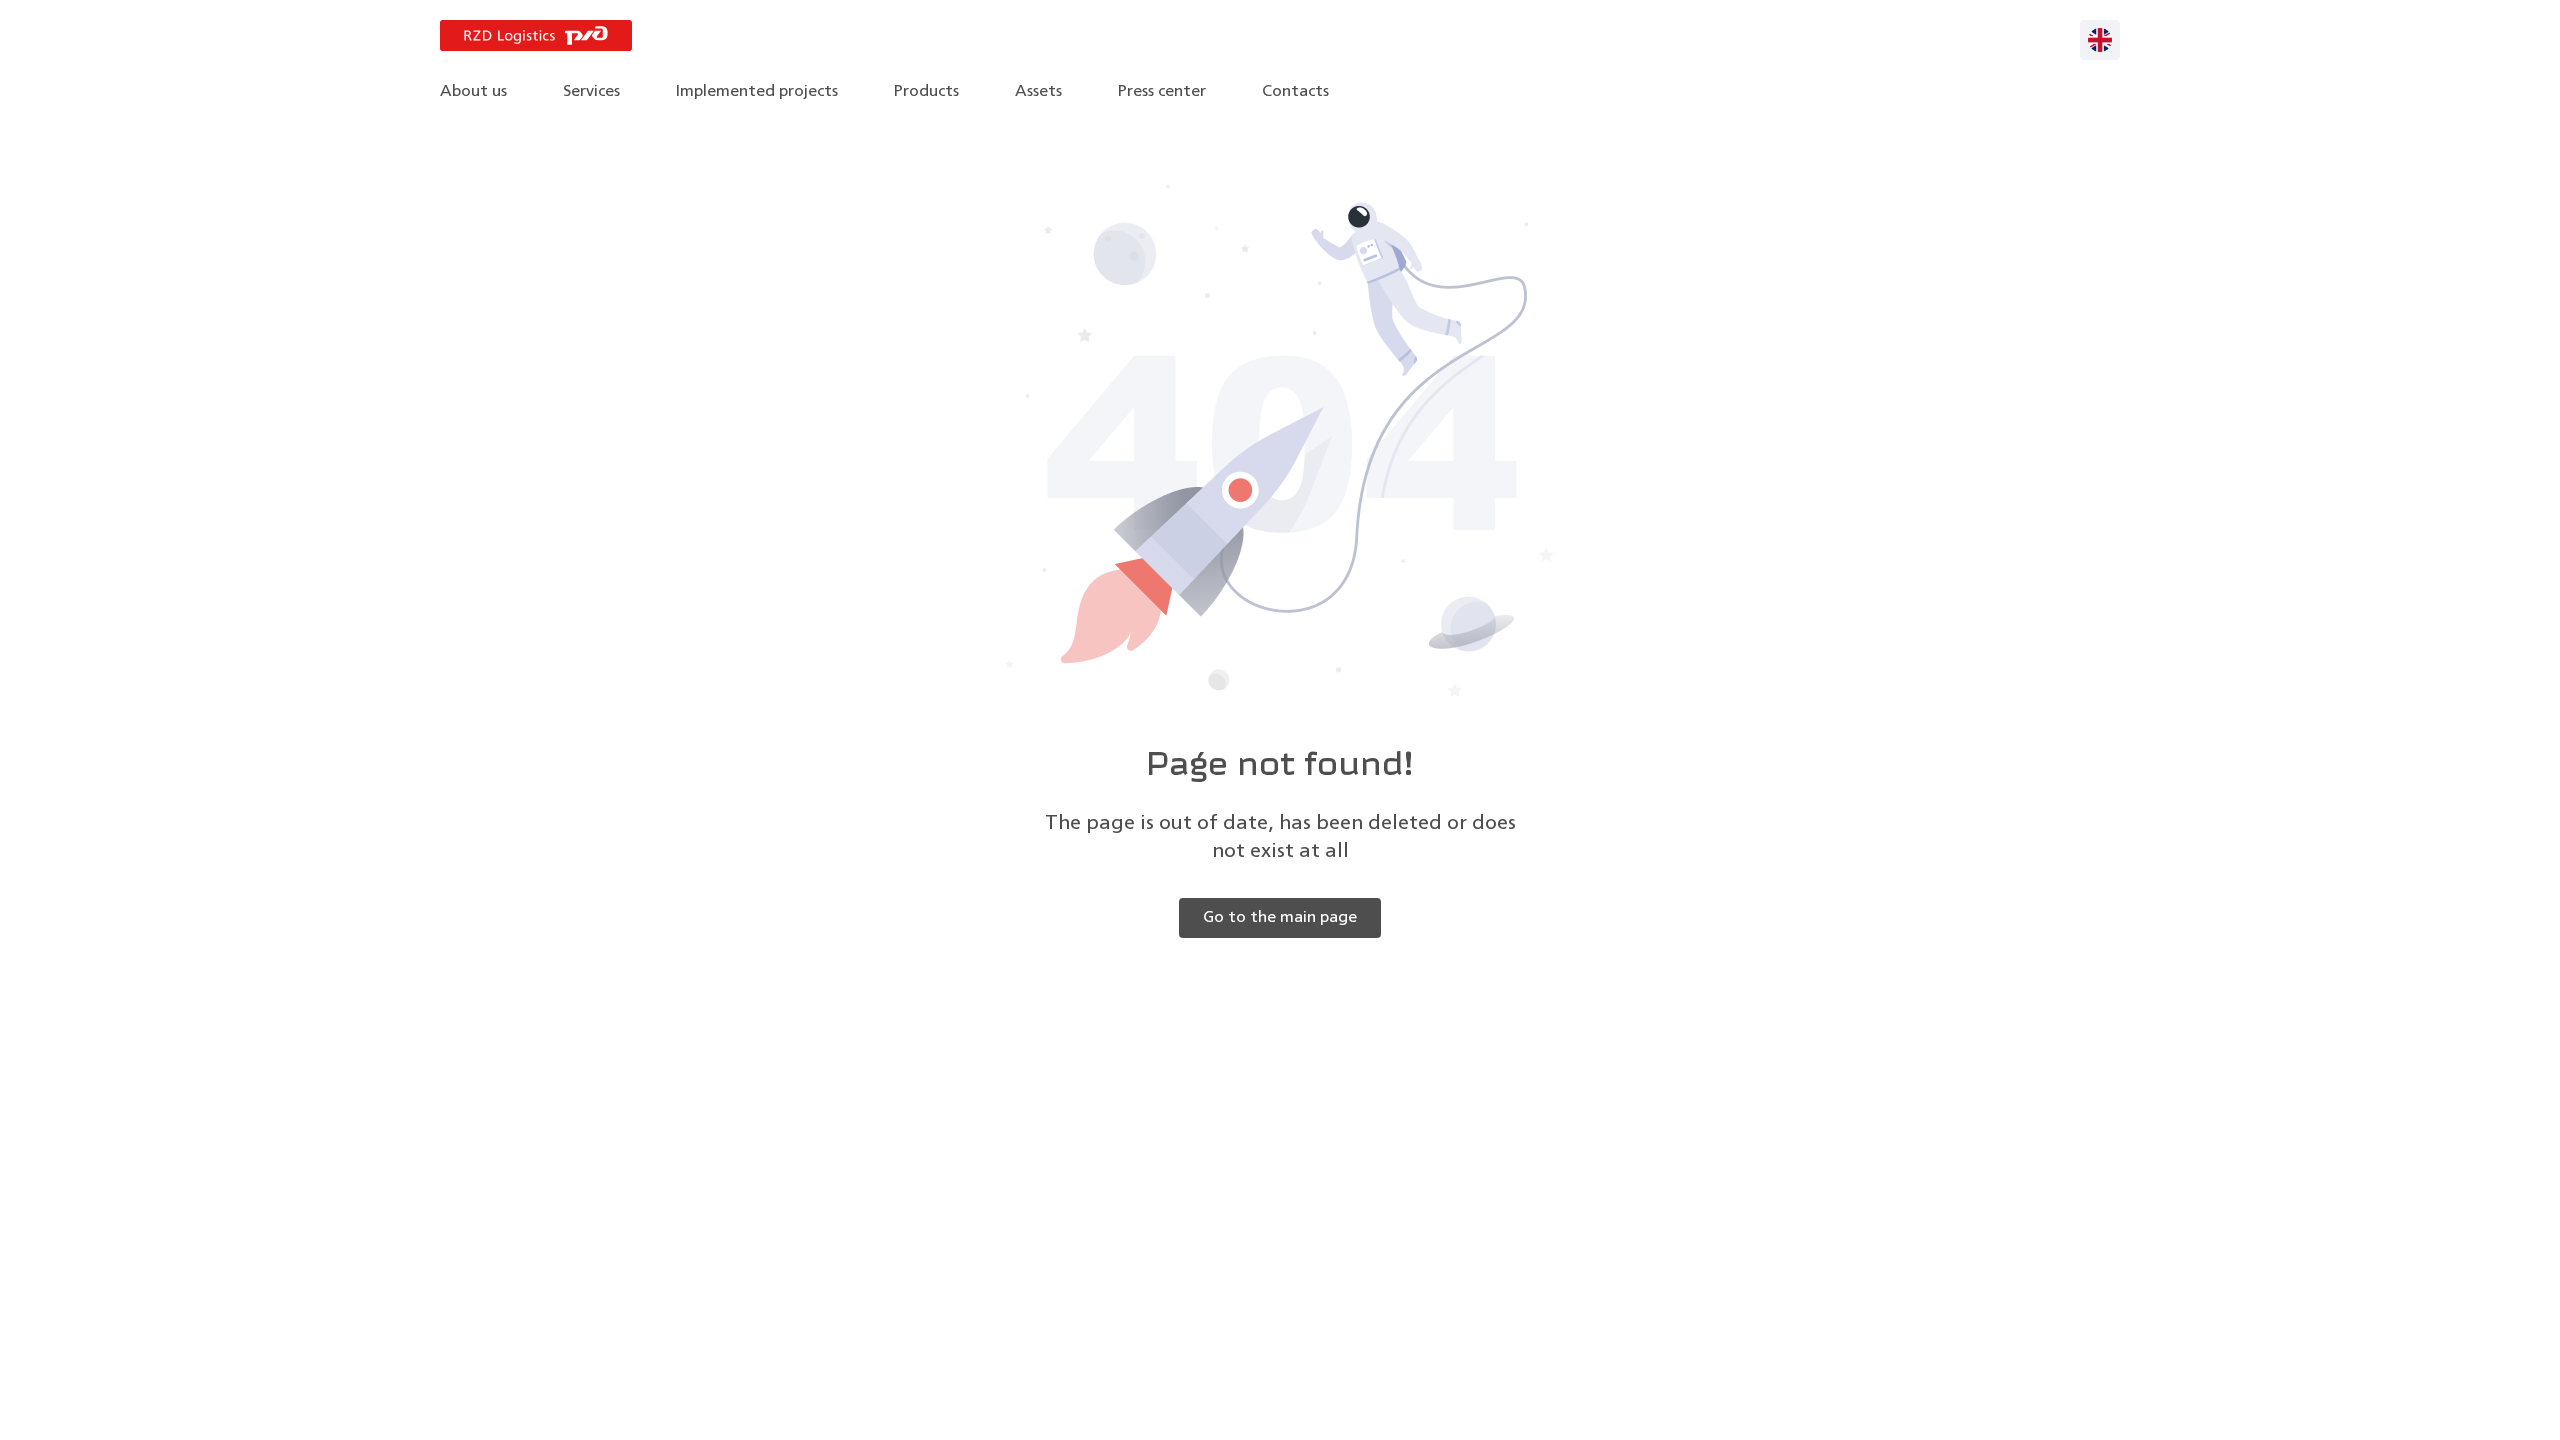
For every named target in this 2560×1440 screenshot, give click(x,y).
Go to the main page (1280, 918)
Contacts (1295, 92)
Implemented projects (757, 92)
